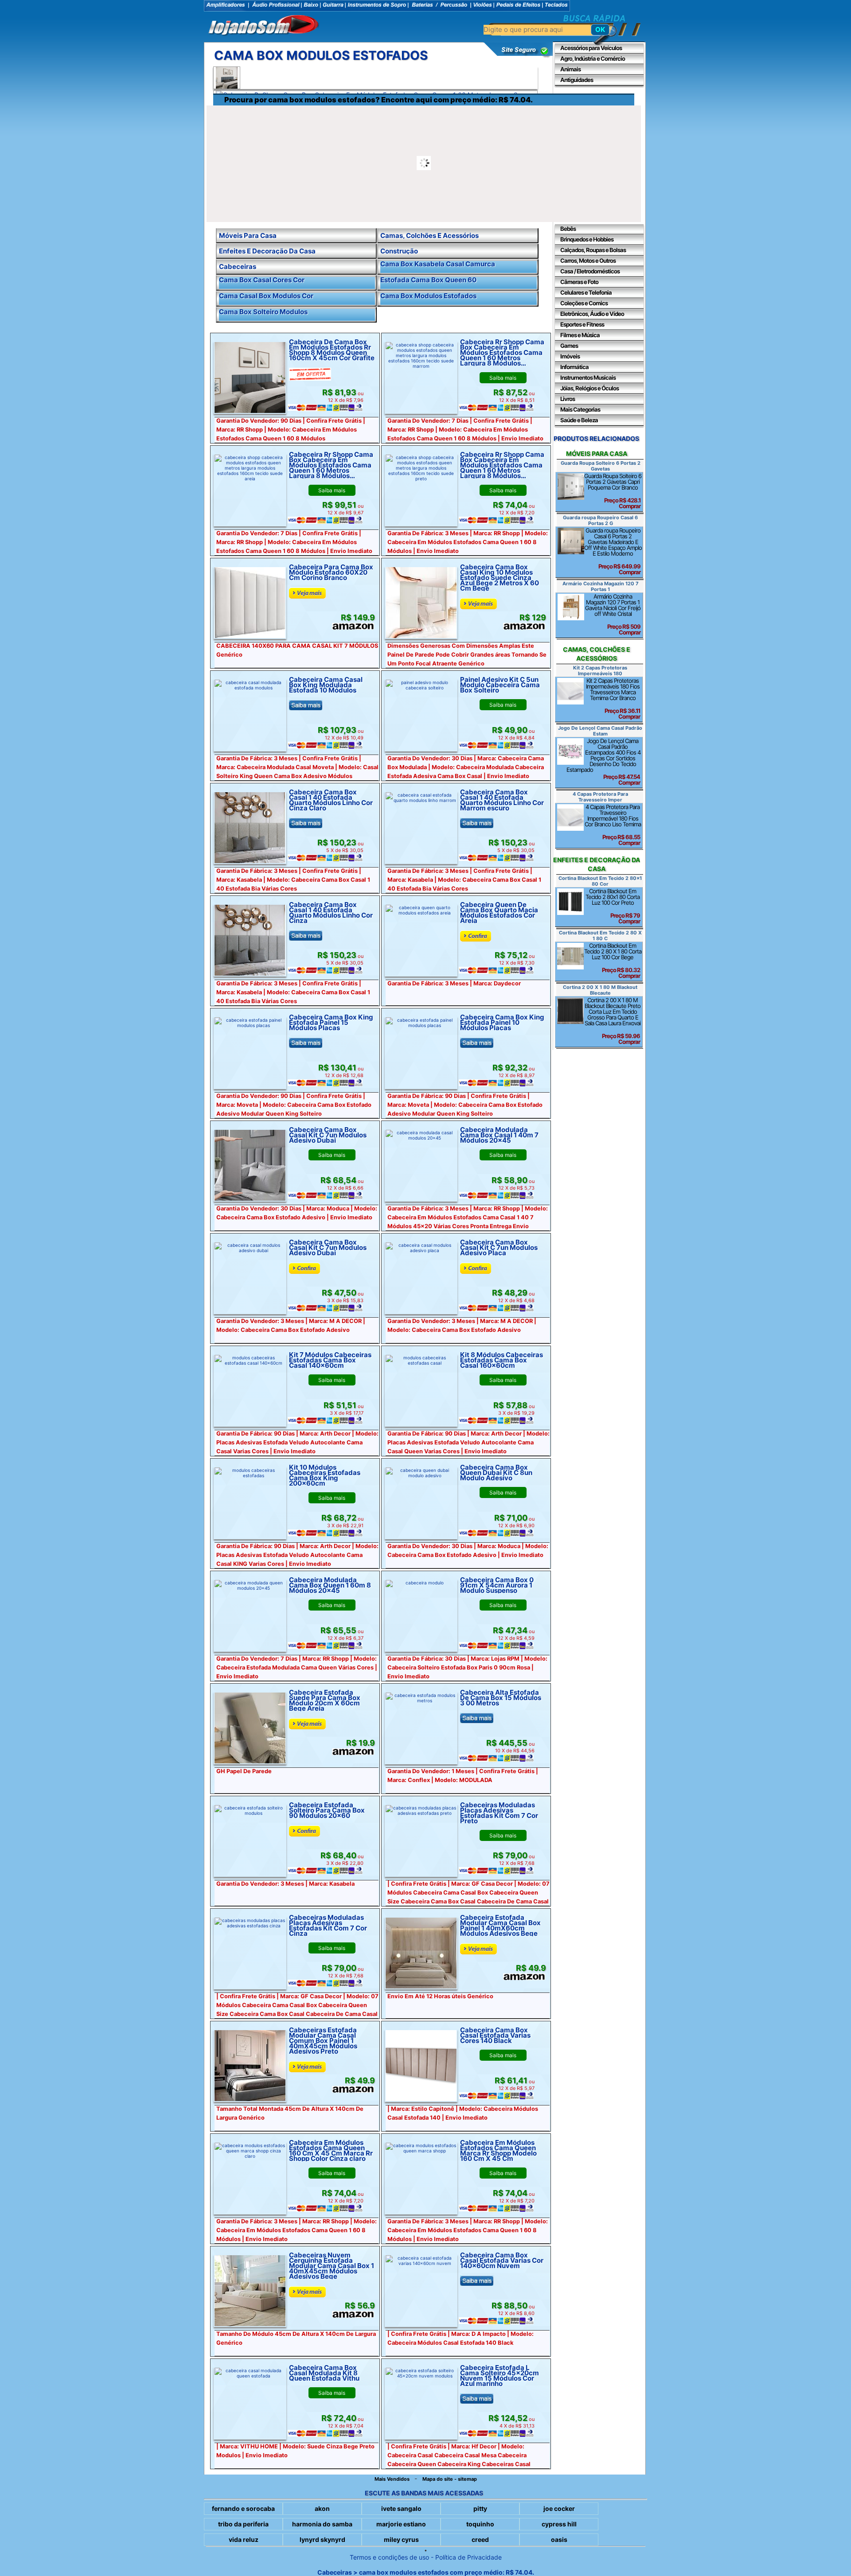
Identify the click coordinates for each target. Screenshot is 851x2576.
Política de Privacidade (468, 2557)
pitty (480, 2508)
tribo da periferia (243, 2524)
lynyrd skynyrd (322, 2539)
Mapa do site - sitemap (450, 2479)
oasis (559, 2539)
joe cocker (559, 2508)
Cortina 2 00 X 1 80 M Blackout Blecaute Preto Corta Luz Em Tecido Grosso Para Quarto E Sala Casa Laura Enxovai (613, 1021)
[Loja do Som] (264, 26)
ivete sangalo (401, 2508)
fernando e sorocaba (243, 2508)
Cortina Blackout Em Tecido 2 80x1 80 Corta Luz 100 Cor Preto (613, 906)
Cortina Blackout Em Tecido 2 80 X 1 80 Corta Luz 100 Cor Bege (613, 961)
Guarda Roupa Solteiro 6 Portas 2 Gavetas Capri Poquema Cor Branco (613, 491)
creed (480, 2539)
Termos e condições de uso (389, 2557)
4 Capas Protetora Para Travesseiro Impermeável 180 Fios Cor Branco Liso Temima (613, 825)
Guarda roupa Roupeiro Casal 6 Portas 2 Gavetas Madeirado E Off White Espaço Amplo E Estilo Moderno (613, 551)
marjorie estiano (401, 2524)
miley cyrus (401, 2539)
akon (322, 2508)
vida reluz (244, 2539)
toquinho (480, 2524)
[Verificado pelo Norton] (519, 56)
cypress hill (559, 2524)
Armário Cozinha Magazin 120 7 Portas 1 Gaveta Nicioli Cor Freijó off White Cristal (613, 614)
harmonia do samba (322, 2524)
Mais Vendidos (392, 2479)
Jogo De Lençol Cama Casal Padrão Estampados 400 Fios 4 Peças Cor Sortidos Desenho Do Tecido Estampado (603, 762)
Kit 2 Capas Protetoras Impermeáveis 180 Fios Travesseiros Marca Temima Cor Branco (613, 698)
